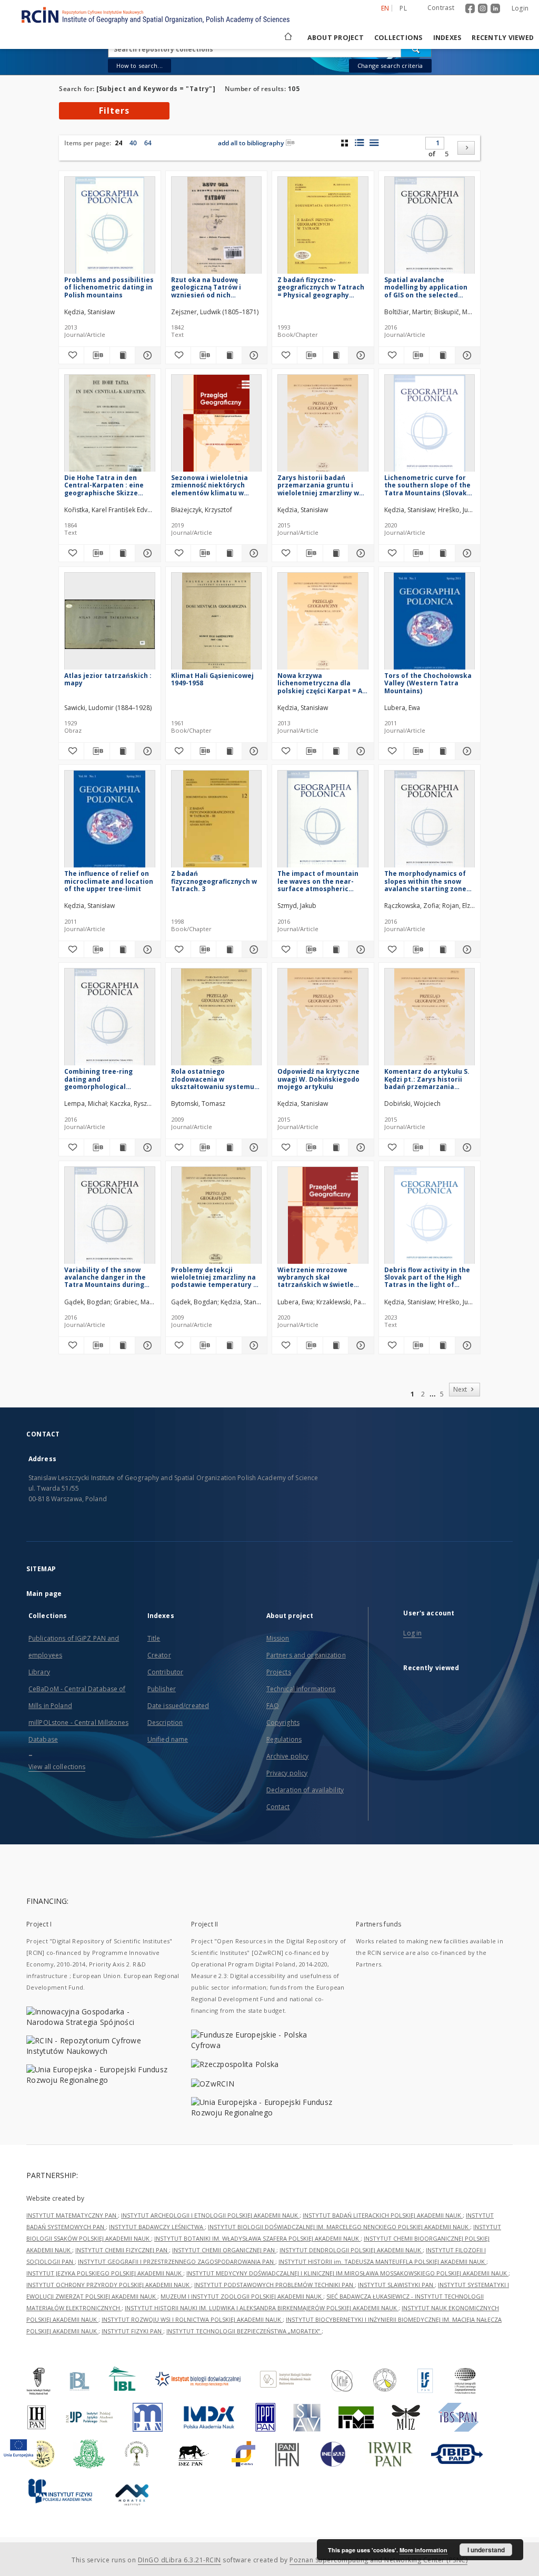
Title (154, 1638)
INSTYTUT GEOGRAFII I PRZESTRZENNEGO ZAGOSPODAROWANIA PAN (177, 2262)
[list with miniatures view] (359, 143)
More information (423, 2550)
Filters (114, 111)
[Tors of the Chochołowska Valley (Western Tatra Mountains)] (430, 624)
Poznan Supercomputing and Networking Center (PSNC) (378, 2560)
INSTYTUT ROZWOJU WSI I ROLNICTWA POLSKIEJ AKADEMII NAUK (192, 2319)
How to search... (139, 66)
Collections (398, 38)
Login (520, 8)
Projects (279, 1672)
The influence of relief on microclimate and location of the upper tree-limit (109, 881)
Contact (278, 1807)
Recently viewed (503, 38)
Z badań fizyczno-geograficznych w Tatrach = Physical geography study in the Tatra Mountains (321, 287)
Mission (278, 1638)
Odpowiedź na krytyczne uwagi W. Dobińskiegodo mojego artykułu (318, 1079)
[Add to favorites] (71, 355)
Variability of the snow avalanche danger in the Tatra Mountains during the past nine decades (105, 1277)
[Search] (416, 49)
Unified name (168, 1739)
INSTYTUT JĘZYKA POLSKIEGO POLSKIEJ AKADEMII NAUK (105, 2273)
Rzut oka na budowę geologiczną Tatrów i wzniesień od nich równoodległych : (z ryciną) (216, 287)
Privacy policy (287, 1773)
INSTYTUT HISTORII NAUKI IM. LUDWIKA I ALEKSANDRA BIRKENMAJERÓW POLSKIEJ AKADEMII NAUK (262, 2308)
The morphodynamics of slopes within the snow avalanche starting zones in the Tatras (427, 881)
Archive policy (288, 1756)
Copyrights (283, 1723)
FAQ (273, 1706)
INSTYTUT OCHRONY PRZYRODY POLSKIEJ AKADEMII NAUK (109, 2285)
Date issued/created (178, 1706)
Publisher (162, 1689)
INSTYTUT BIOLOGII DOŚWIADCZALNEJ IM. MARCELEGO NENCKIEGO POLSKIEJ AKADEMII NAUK (339, 2227)
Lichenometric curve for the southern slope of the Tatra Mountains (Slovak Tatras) (427, 485)
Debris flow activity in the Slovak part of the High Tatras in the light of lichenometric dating (427, 1277)
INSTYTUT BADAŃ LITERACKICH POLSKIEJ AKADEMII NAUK (383, 2215)
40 (133, 143)
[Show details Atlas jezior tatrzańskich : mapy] (146, 751)
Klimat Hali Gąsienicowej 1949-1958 (212, 679)
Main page (44, 1594)
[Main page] (287, 38)
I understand (486, 2550)
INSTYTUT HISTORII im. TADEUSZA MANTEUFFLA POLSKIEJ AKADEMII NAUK (382, 2262)
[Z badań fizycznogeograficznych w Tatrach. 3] (217, 822)
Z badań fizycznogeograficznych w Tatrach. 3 (214, 881)
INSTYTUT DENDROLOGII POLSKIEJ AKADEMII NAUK (351, 2250)
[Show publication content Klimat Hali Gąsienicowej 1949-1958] (229, 751)
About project (336, 38)
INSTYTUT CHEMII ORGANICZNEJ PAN (224, 2250)
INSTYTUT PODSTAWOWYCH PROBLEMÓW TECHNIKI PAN (275, 2285)
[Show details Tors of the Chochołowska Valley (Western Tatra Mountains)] (466, 751)
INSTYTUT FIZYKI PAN (132, 2331)
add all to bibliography (251, 143)
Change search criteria (390, 66)
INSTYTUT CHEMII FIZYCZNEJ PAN (122, 2250)
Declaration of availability (305, 1790)
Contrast (441, 8)
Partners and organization (306, 1655)
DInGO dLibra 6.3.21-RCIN (179, 2560)
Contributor (165, 1672)
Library (39, 1672)
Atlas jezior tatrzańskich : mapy (108, 679)
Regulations (284, 1739)
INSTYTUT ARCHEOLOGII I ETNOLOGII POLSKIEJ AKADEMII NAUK (210, 2215)
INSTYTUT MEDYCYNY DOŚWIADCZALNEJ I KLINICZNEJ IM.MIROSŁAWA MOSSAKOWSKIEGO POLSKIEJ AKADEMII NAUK (347, 2273)
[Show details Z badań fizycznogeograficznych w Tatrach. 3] (253, 950)
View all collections (57, 1767)
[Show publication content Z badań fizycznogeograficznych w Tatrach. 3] (229, 950)
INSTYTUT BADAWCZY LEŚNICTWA (157, 2227)
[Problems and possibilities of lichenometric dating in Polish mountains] (110, 228)
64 (148, 143)
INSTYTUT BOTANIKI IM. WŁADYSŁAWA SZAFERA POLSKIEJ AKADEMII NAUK (257, 2238)
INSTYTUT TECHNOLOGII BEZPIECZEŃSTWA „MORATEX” (244, 2331)
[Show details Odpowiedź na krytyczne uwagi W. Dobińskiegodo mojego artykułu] (359, 1147)
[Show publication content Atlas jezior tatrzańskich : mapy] (122, 751)
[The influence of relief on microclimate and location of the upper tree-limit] (110, 822)
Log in (412, 1633)
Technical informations (301, 1689)
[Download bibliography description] (97, 355)
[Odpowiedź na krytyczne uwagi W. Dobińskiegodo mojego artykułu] (323, 1020)
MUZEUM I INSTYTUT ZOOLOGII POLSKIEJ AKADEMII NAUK (242, 2296)
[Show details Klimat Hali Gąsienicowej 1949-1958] (253, 751)
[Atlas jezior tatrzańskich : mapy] (110, 624)
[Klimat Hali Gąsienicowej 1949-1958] (217, 624)
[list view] (374, 143)
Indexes (447, 38)
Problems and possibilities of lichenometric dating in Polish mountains (109, 287)
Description (165, 1723)
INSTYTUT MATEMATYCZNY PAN (72, 2215)
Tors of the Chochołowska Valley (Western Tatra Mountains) (428, 683)
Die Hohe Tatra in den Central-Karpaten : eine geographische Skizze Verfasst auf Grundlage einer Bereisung (104, 485)
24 (118, 143)
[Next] (466, 148)
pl (403, 8)
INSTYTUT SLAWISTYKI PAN (396, 2285)
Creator (159, 1655)
